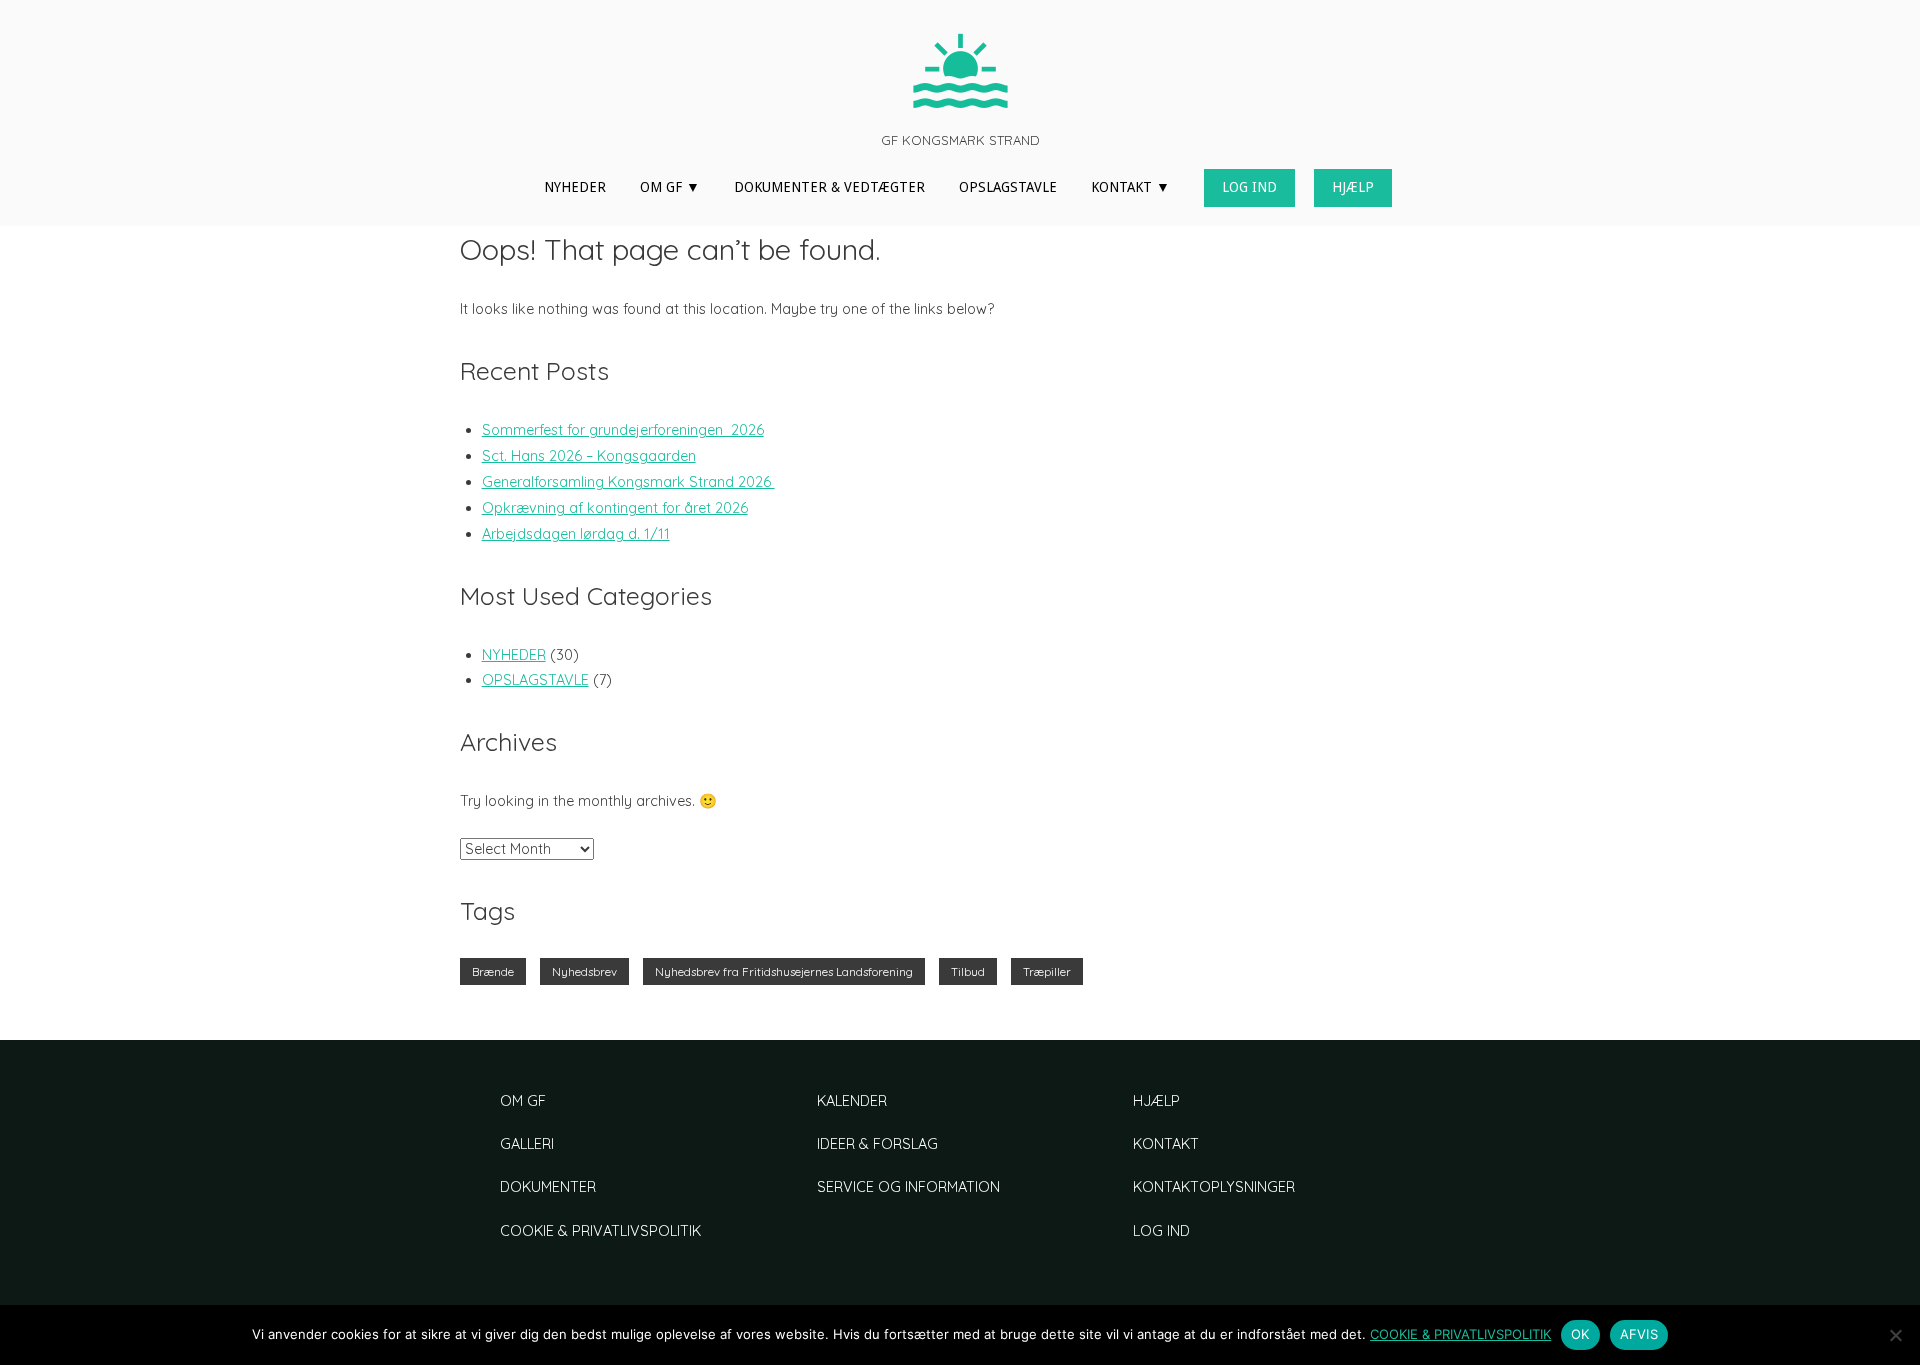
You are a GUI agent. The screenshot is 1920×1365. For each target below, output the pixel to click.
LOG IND (1249, 187)
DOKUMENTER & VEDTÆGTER (829, 187)
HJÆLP (1353, 187)
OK (1580, 1334)
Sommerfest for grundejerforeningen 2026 (623, 430)
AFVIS (1639, 1334)
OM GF (523, 1101)
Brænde (493, 971)
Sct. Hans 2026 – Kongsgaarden (589, 456)
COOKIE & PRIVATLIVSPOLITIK (600, 1231)
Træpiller (1047, 971)
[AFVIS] (1895, 1335)
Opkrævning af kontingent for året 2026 (615, 508)
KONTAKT (1166, 1144)
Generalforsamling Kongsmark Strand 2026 (628, 482)
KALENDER (852, 1101)
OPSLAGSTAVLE (1008, 187)
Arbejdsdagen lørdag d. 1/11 (576, 534)
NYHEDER (575, 187)
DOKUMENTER (548, 1187)
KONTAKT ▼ (1130, 187)
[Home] (960, 70)
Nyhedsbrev (584, 971)
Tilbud (968, 971)
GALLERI (527, 1144)
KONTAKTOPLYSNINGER (1214, 1187)
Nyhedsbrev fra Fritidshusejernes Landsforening (784, 971)
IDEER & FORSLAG (877, 1144)
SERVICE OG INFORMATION (908, 1187)
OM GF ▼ (670, 187)
